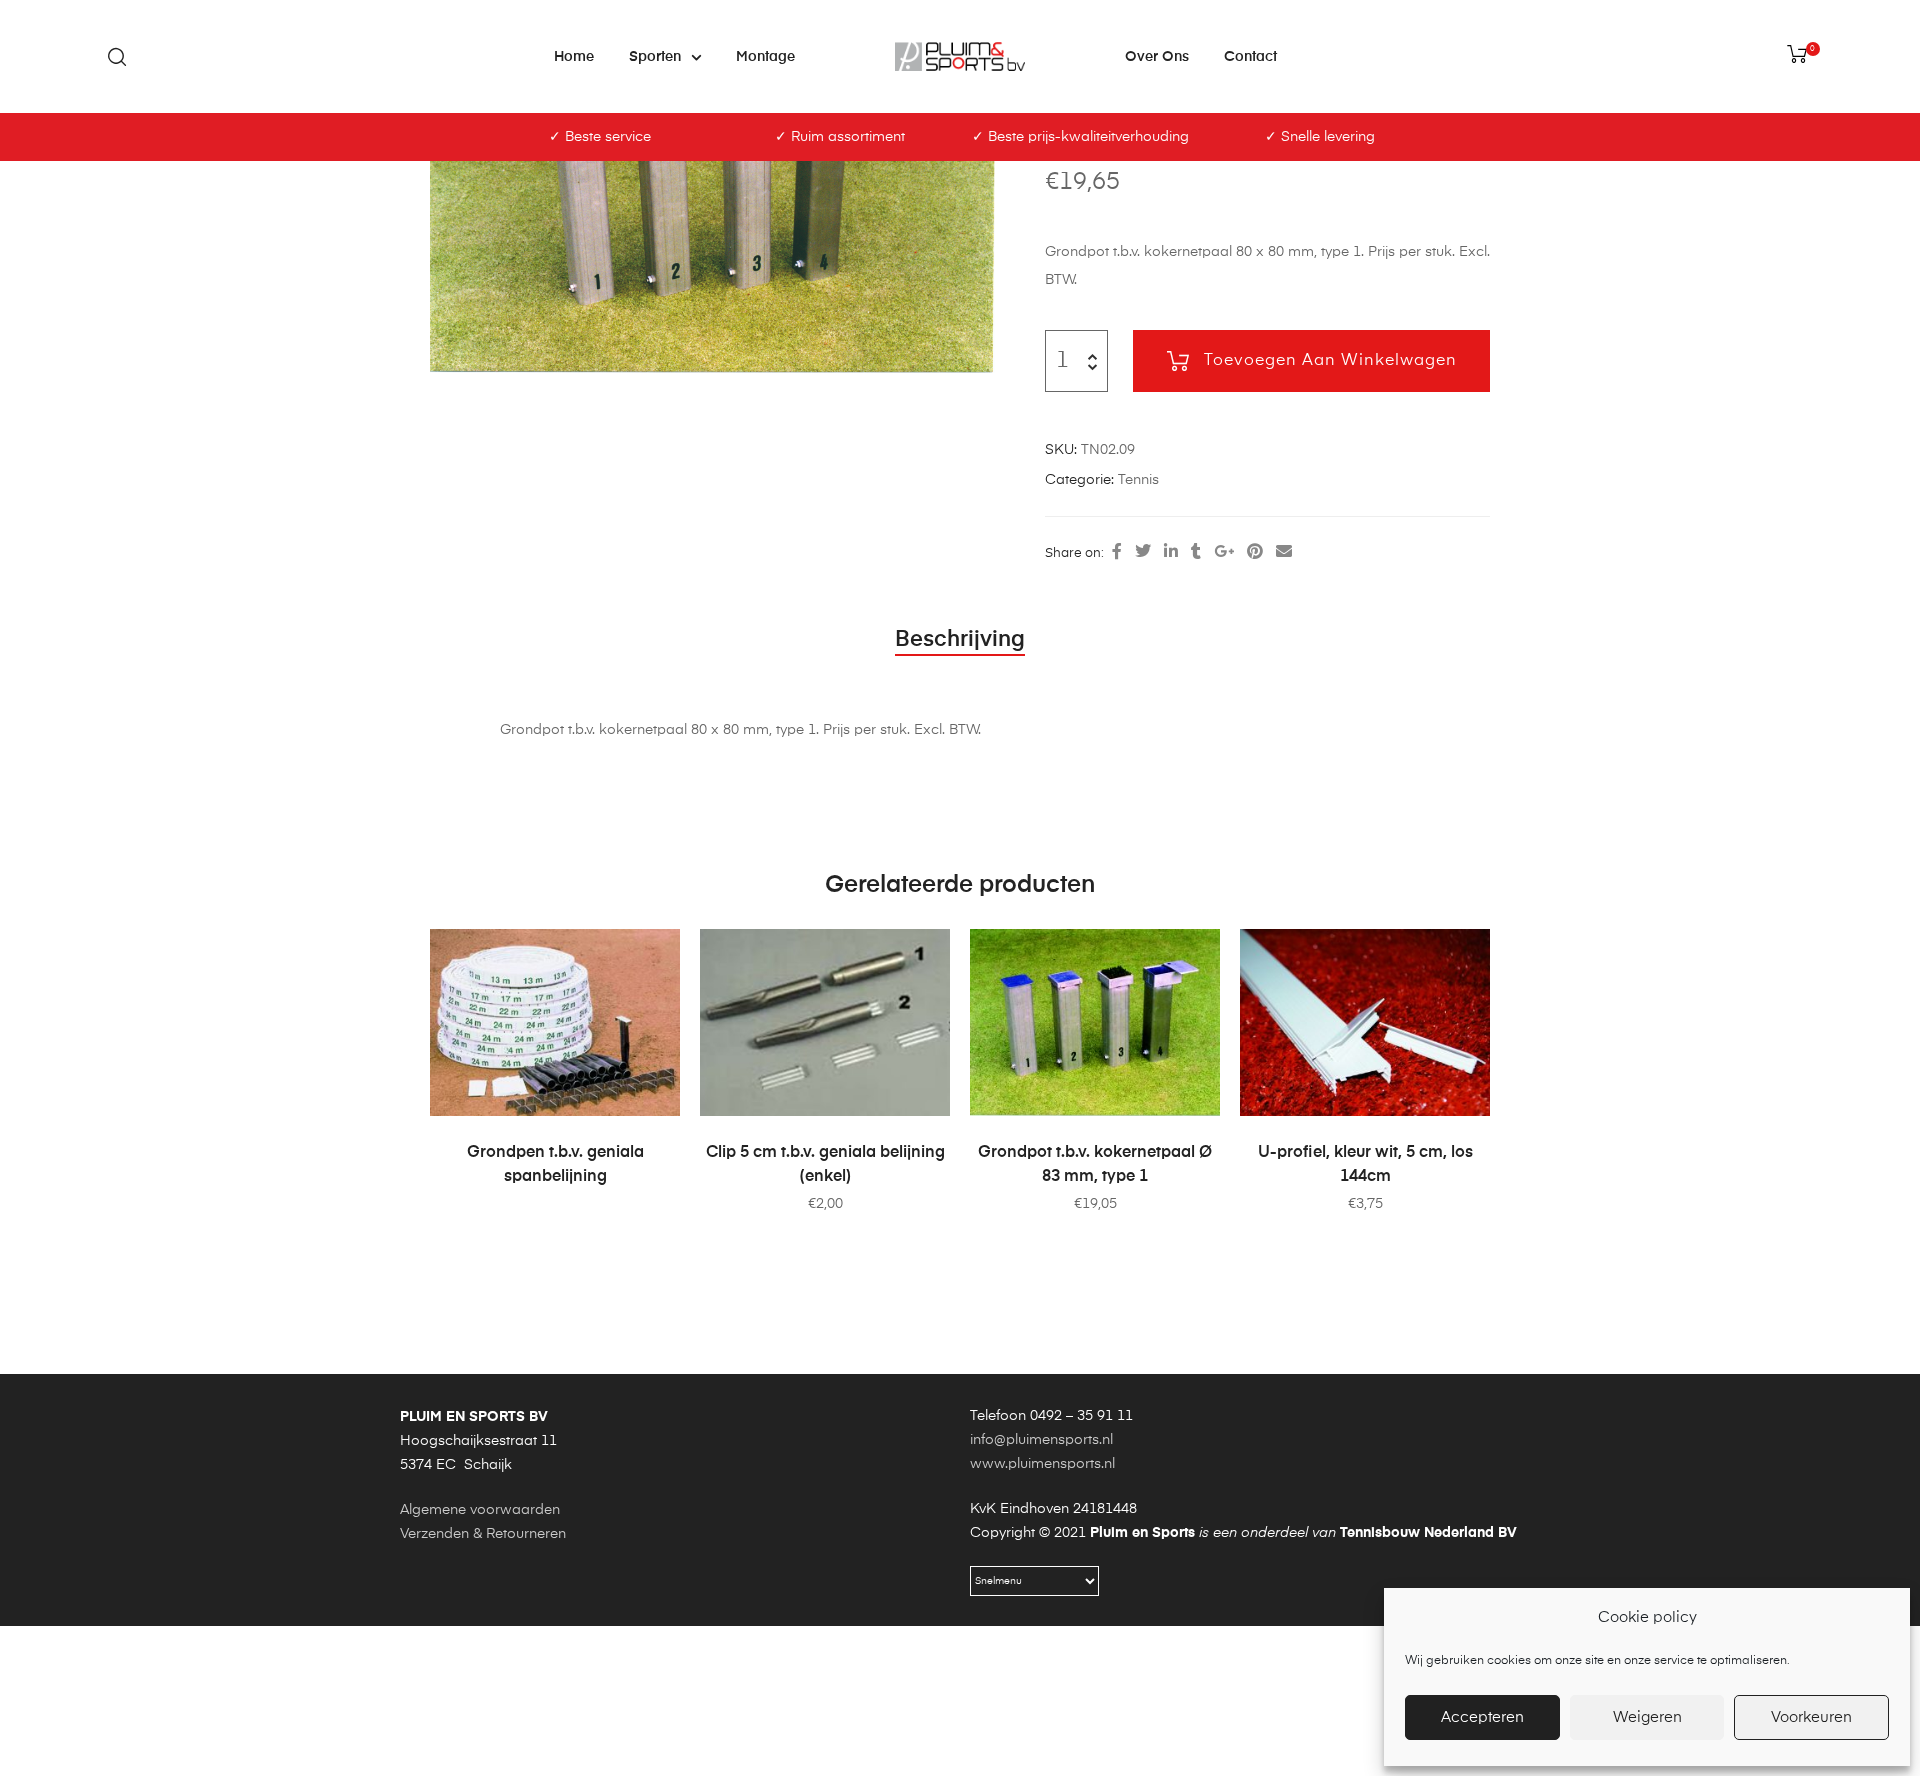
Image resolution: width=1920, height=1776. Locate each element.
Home (574, 57)
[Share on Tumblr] (1196, 553)
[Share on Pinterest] (1255, 553)
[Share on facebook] (1117, 553)
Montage (765, 57)
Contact (1250, 57)
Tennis (1138, 480)
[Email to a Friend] (1284, 553)
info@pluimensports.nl (1041, 1440)
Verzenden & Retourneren (483, 1534)
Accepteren (1482, 1717)
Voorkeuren (1811, 1717)
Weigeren (1647, 1717)
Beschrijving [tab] (960, 640)
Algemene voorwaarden (480, 1510)
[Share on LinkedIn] (1171, 553)
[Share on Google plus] (1224, 553)
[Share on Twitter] (1143, 553)
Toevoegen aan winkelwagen (1330, 361)
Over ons (1157, 57)
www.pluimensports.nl (1042, 1464)
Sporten (655, 57)
